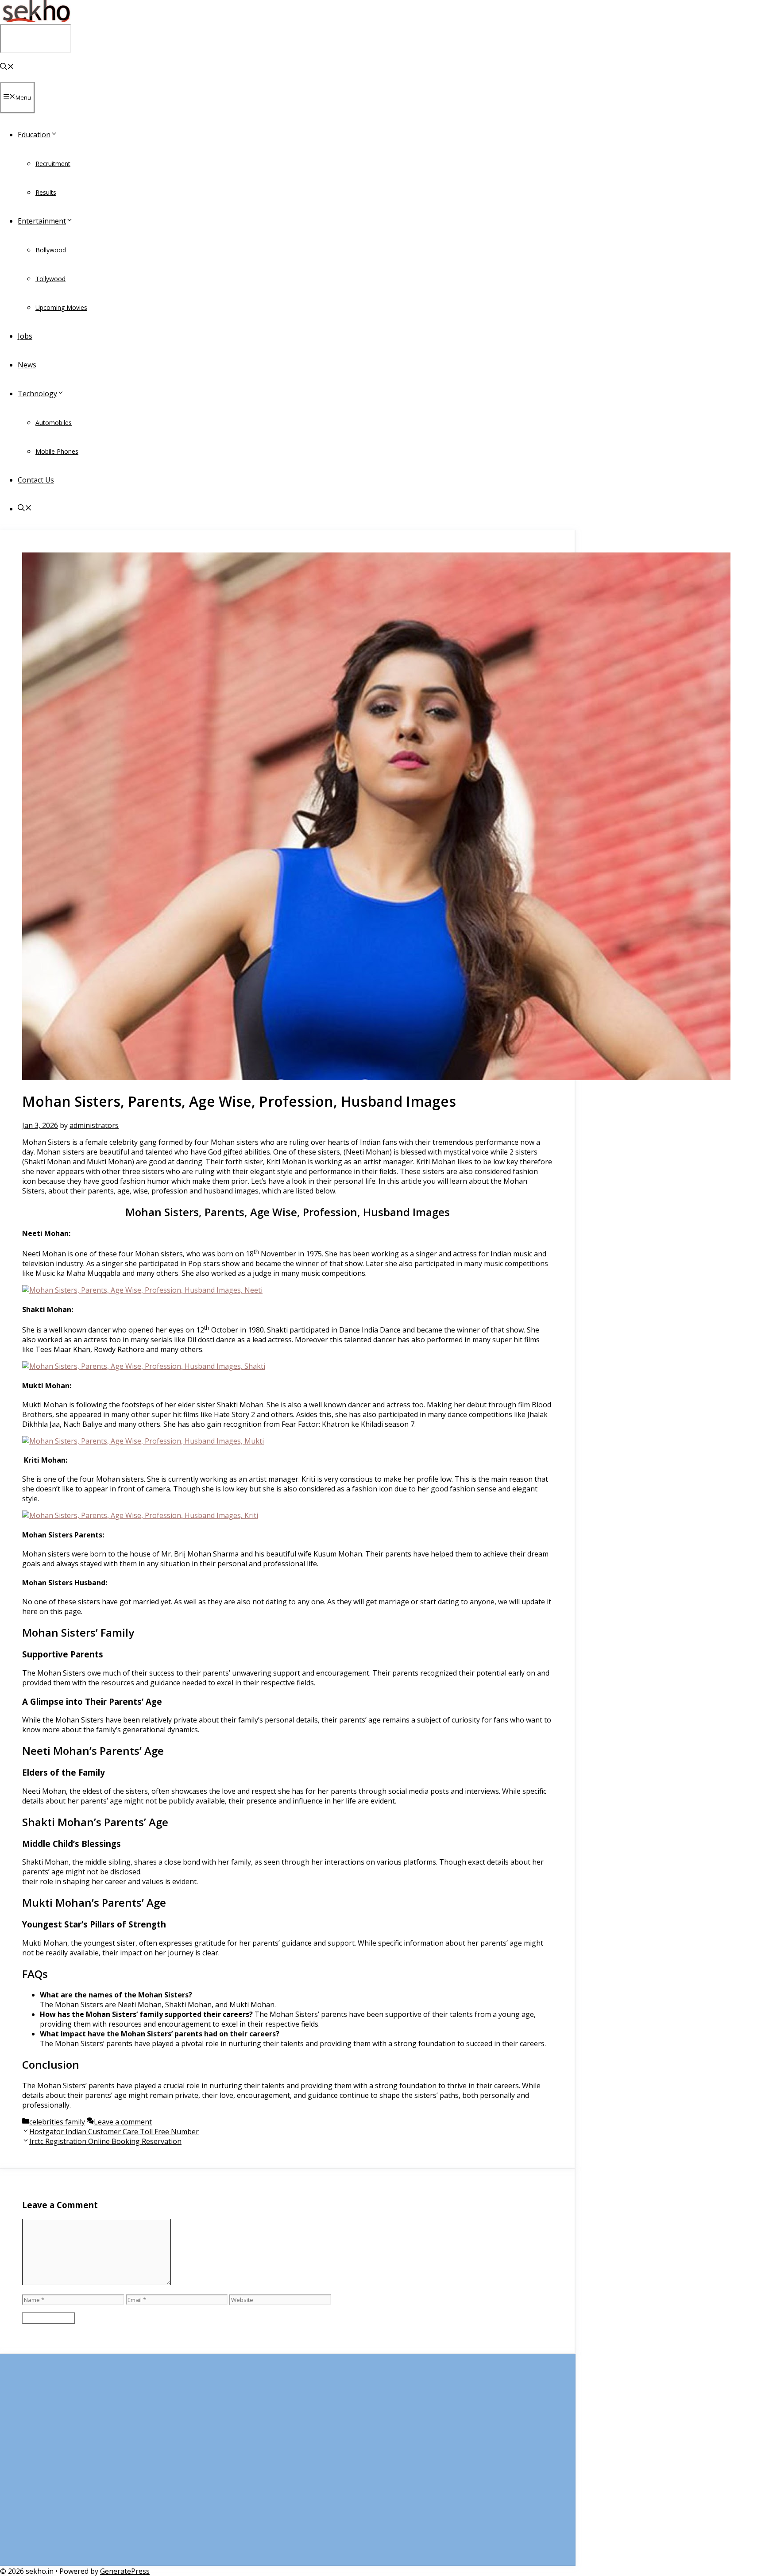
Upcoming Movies (61, 307)
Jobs (25, 336)
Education (34, 135)
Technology (37, 394)
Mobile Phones (57, 451)
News (27, 365)
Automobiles (54, 423)
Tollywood (50, 279)
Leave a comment (123, 2122)
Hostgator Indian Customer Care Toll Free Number (114, 2132)
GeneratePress (125, 2571)
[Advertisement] (287, 2464)
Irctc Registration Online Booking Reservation (105, 2141)
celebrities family (57, 2122)
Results (46, 192)
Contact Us (36, 480)
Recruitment (53, 164)
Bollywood (51, 250)
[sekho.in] (35, 19)
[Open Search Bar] (7, 67)
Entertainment (42, 221)
